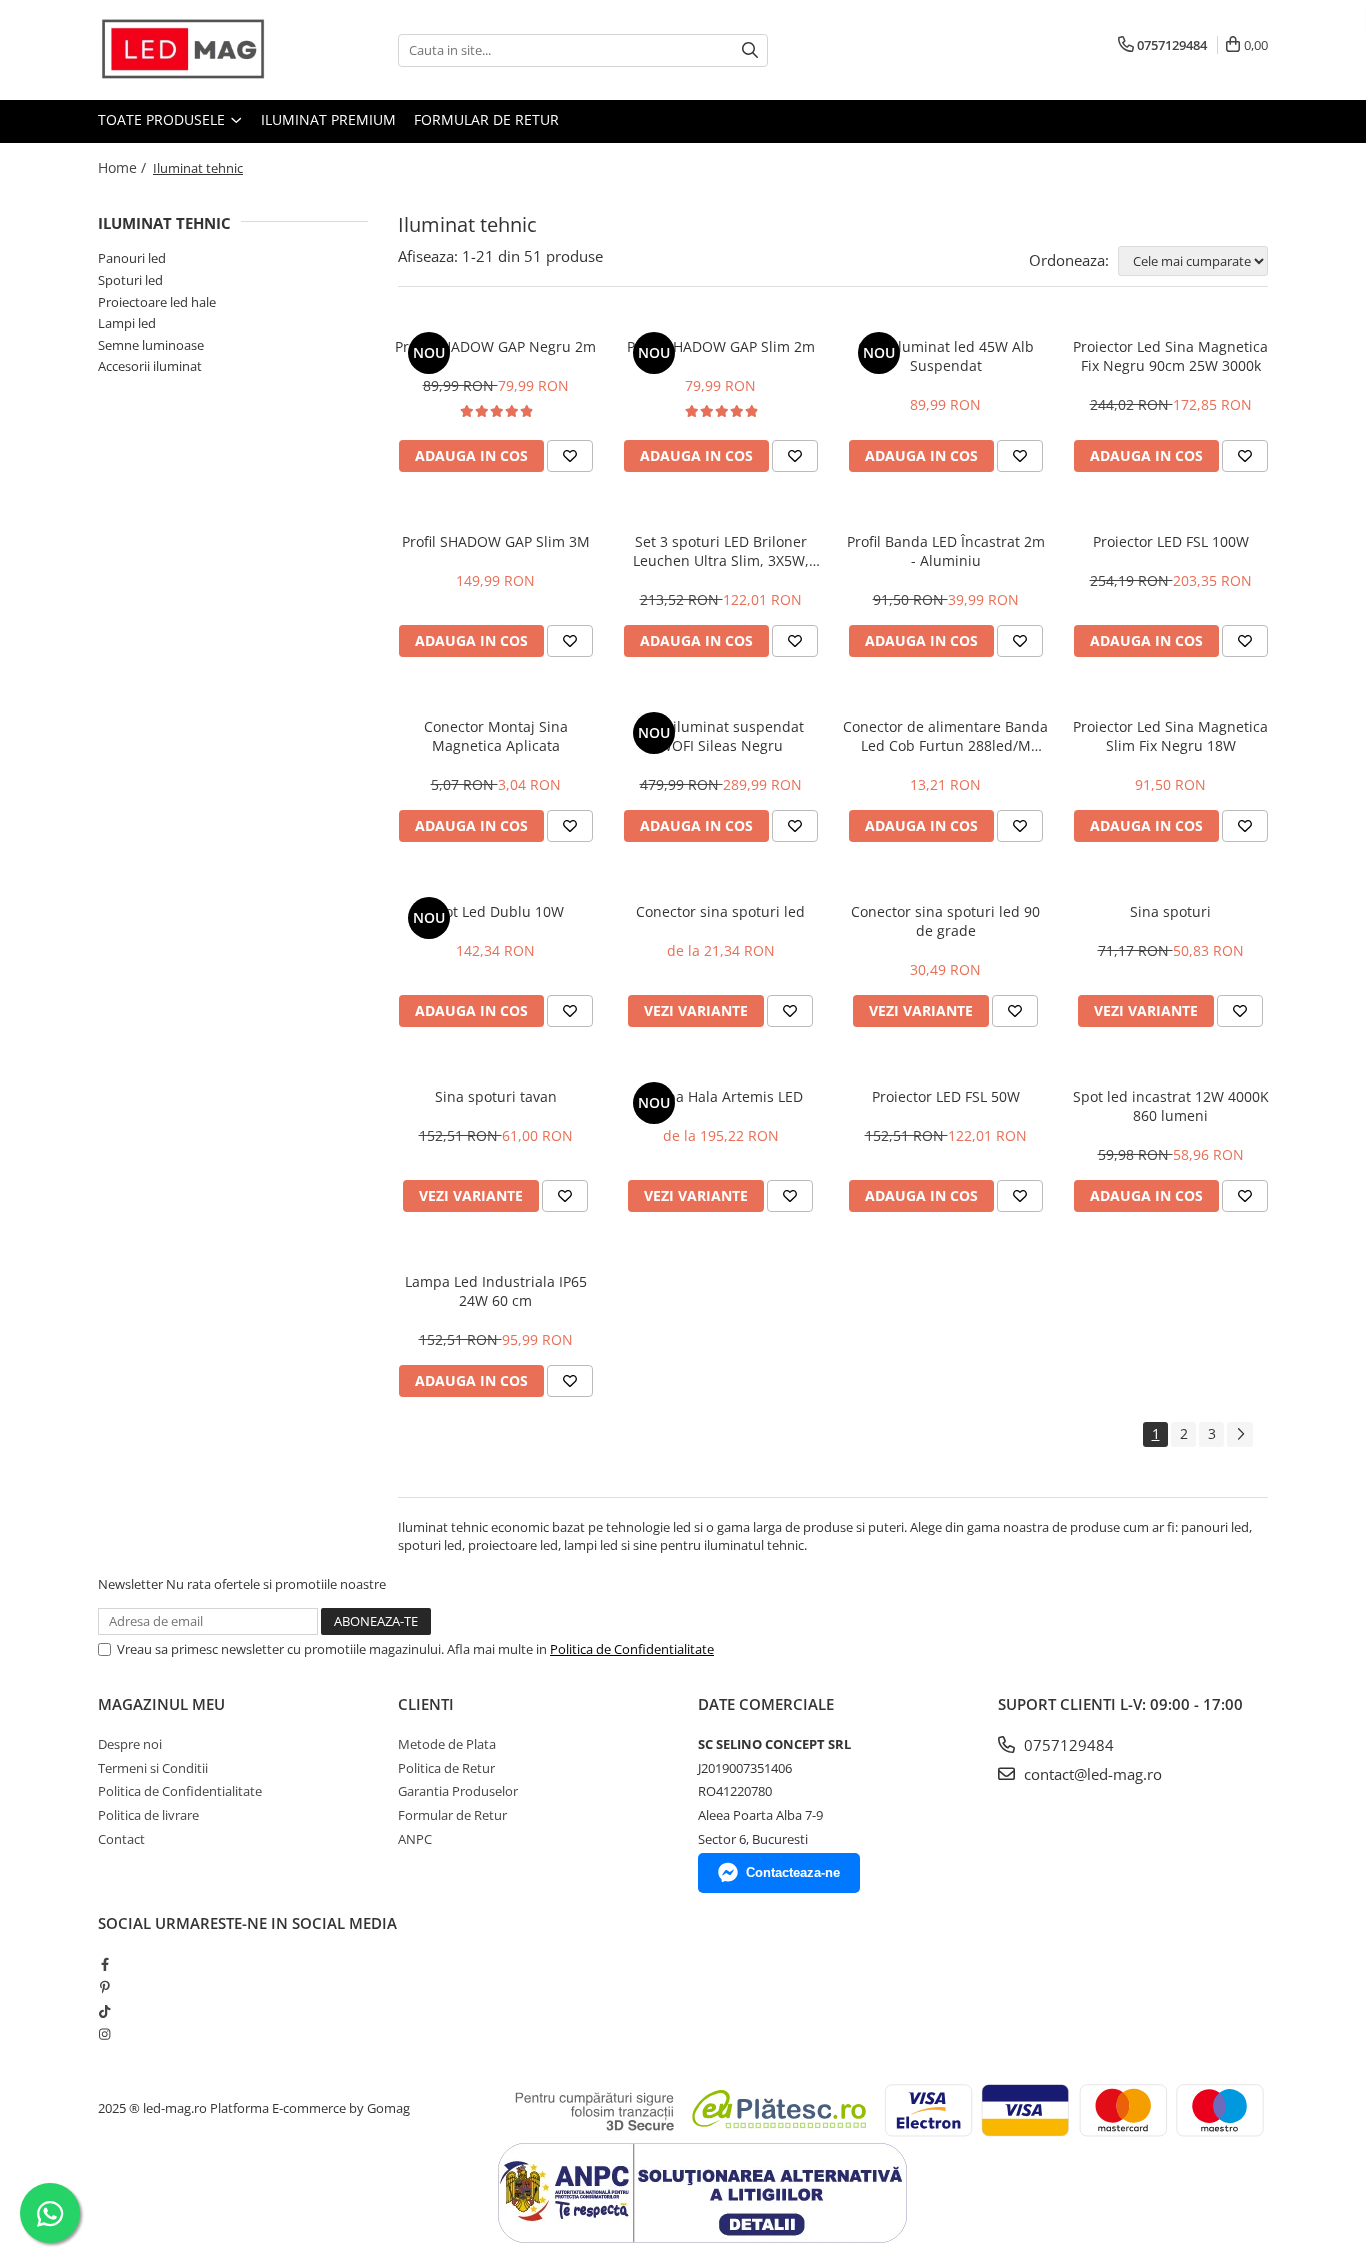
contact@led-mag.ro (1091, 1774)
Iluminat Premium (328, 119)
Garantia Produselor (458, 1791)
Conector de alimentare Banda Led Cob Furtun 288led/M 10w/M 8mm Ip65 (945, 736)
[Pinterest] (104, 1987)
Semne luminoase (151, 345)
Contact (121, 1839)
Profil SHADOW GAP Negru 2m (495, 346)
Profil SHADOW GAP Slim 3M (496, 541)
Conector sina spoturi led (720, 911)
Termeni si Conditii (153, 1768)
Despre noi (130, 1744)
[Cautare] (750, 50)
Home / (124, 167)
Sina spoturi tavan (496, 1096)
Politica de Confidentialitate (632, 1649)
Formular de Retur (486, 119)
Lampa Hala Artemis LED (721, 1096)
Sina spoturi (1170, 911)
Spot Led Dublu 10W (496, 911)
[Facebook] (104, 1964)
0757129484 (1067, 1745)
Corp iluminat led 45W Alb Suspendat (946, 356)
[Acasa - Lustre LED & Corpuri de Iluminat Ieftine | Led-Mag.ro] (198, 50)
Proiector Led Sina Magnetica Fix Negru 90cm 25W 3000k (1170, 356)
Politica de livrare (148, 1815)
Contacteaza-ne (793, 1872)
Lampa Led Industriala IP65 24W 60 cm (496, 1291)
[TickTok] (104, 2011)
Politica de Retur (446, 1768)
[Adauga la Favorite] (570, 456)
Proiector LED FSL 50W (946, 1096)
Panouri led (132, 258)
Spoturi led (130, 280)
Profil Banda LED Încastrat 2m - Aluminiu (946, 551)
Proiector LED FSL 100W (1171, 541)
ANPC (415, 1839)
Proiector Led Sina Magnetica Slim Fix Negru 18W (1170, 736)
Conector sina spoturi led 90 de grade (945, 921)
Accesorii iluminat (150, 366)
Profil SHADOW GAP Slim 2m (721, 346)
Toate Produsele (163, 119)
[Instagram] (104, 2034)
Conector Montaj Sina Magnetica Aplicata (496, 736)
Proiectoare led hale (157, 302)
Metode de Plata (447, 1744)
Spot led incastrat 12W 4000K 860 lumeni (1171, 1106)
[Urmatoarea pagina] (1240, 1434)
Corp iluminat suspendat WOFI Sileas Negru (720, 736)
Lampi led (127, 323)
